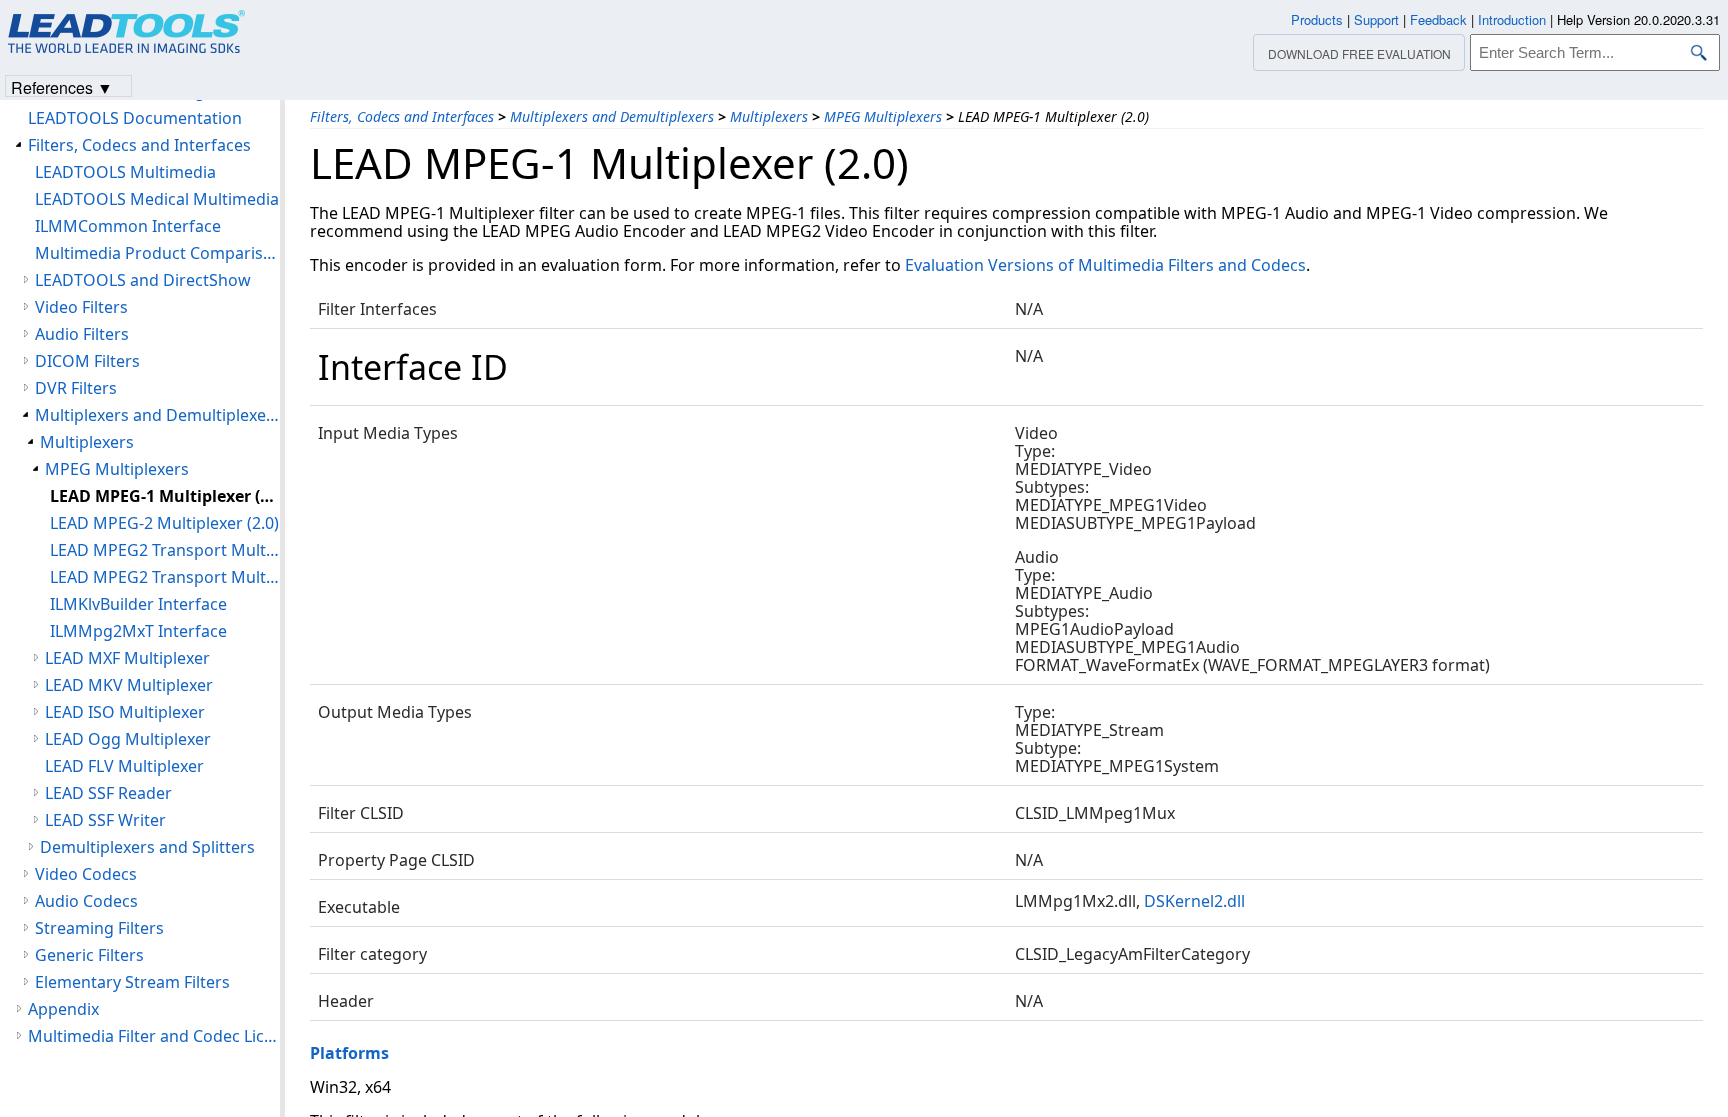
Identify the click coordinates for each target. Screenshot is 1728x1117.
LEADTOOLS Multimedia (125, 172)
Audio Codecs (86, 901)
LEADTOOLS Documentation (135, 118)
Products (1317, 19)
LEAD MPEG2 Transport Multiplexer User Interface (165, 577)
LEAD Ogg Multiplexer (128, 739)
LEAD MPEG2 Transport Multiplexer (165, 550)
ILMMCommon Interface (128, 226)
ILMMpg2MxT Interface (138, 631)
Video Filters (81, 307)
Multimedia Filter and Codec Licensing (154, 1036)
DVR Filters (76, 388)
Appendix (63, 1009)
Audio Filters (82, 334)
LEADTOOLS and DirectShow (143, 280)
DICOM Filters (87, 361)
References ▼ (62, 86)
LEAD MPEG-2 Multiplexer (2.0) (164, 523)
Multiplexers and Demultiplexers (612, 116)
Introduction (1512, 19)
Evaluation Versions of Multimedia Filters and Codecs (1105, 265)
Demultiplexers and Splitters (147, 847)
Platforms (349, 1053)
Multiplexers (769, 116)
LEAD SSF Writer (105, 820)
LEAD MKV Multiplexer (129, 685)
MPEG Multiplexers (883, 116)
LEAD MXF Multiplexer (127, 658)
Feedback (1438, 19)
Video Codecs (86, 874)
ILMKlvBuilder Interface (138, 604)
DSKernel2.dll (1194, 901)
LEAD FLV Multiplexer (124, 766)
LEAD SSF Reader (108, 793)
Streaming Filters (99, 928)
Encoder (654, 231)
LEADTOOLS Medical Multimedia (157, 199)
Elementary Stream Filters (132, 982)
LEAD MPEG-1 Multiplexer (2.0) (165, 496)
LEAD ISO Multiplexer (125, 712)
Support (1376, 19)
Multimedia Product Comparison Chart (157, 253)
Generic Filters (89, 955)
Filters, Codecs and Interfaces (402, 116)
